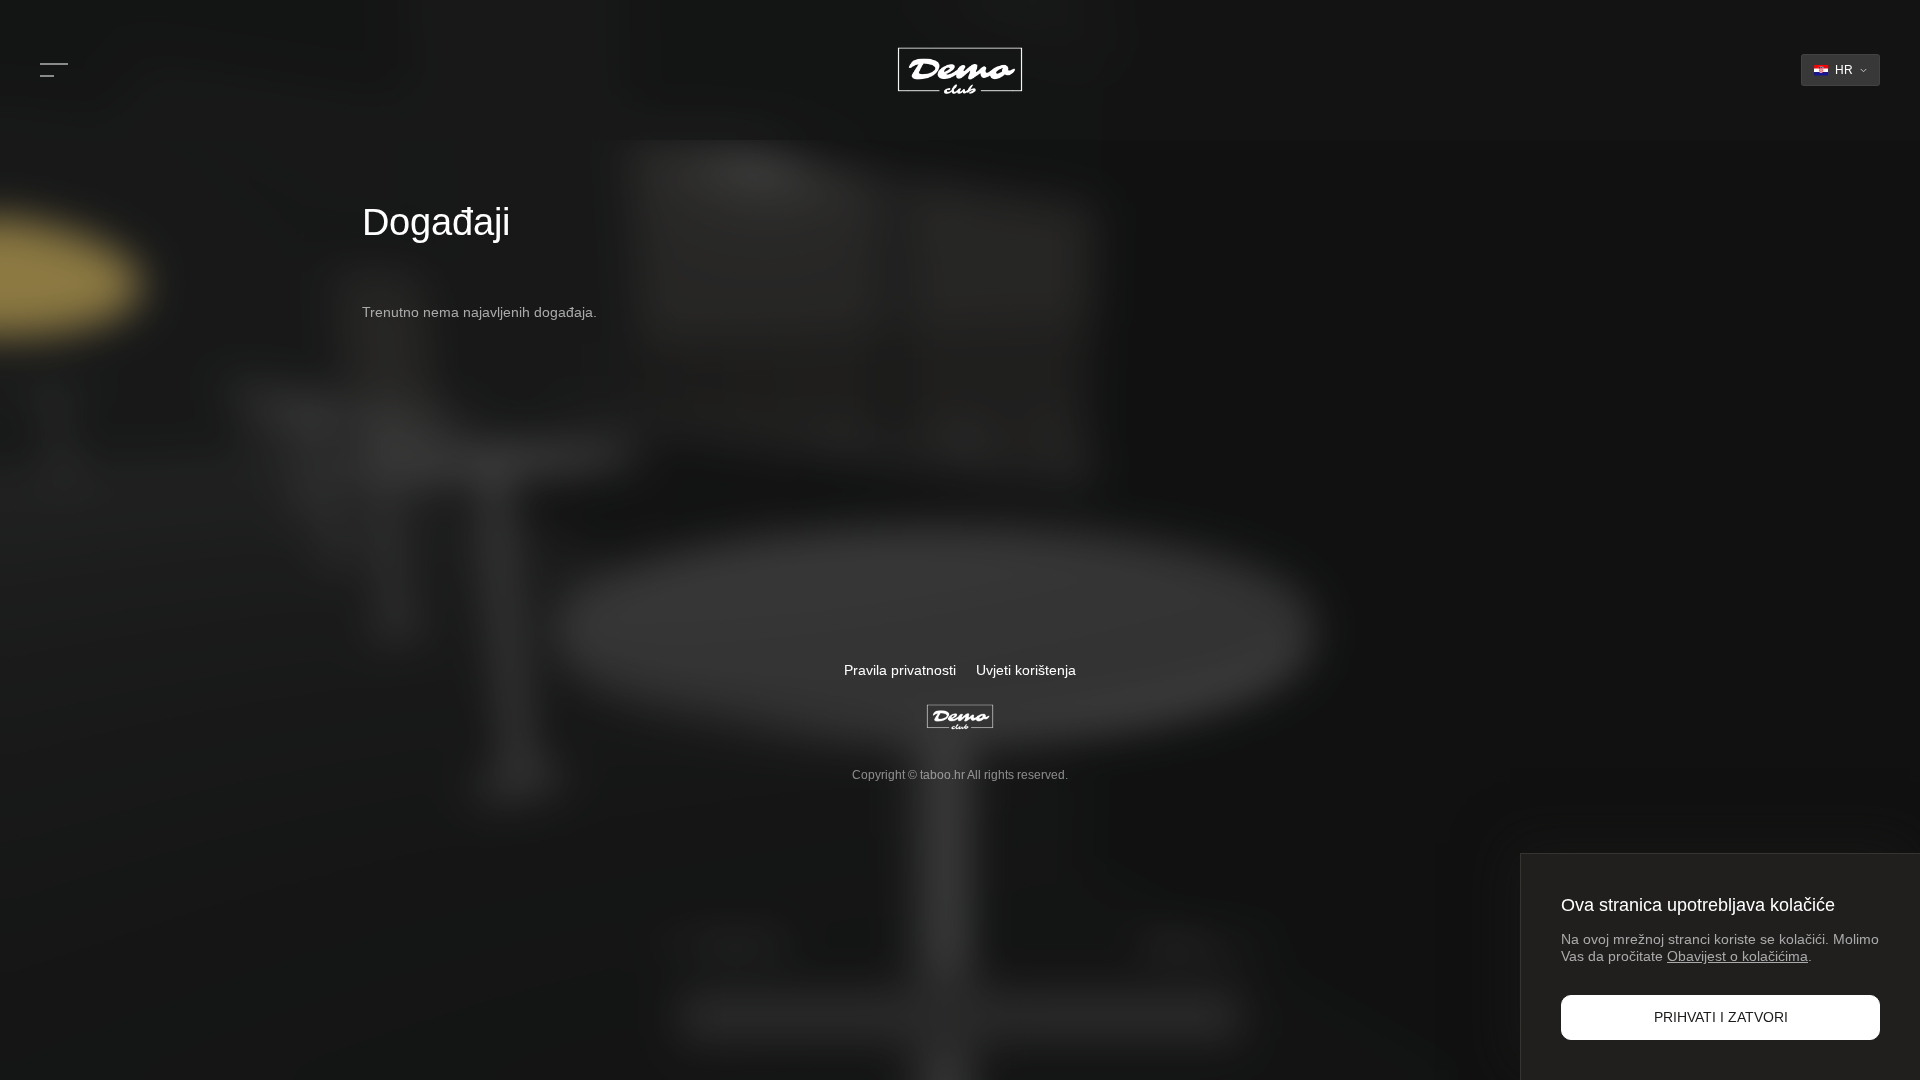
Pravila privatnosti (900, 670)
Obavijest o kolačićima (1737, 956)
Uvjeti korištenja (1026, 670)
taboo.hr (942, 775)
